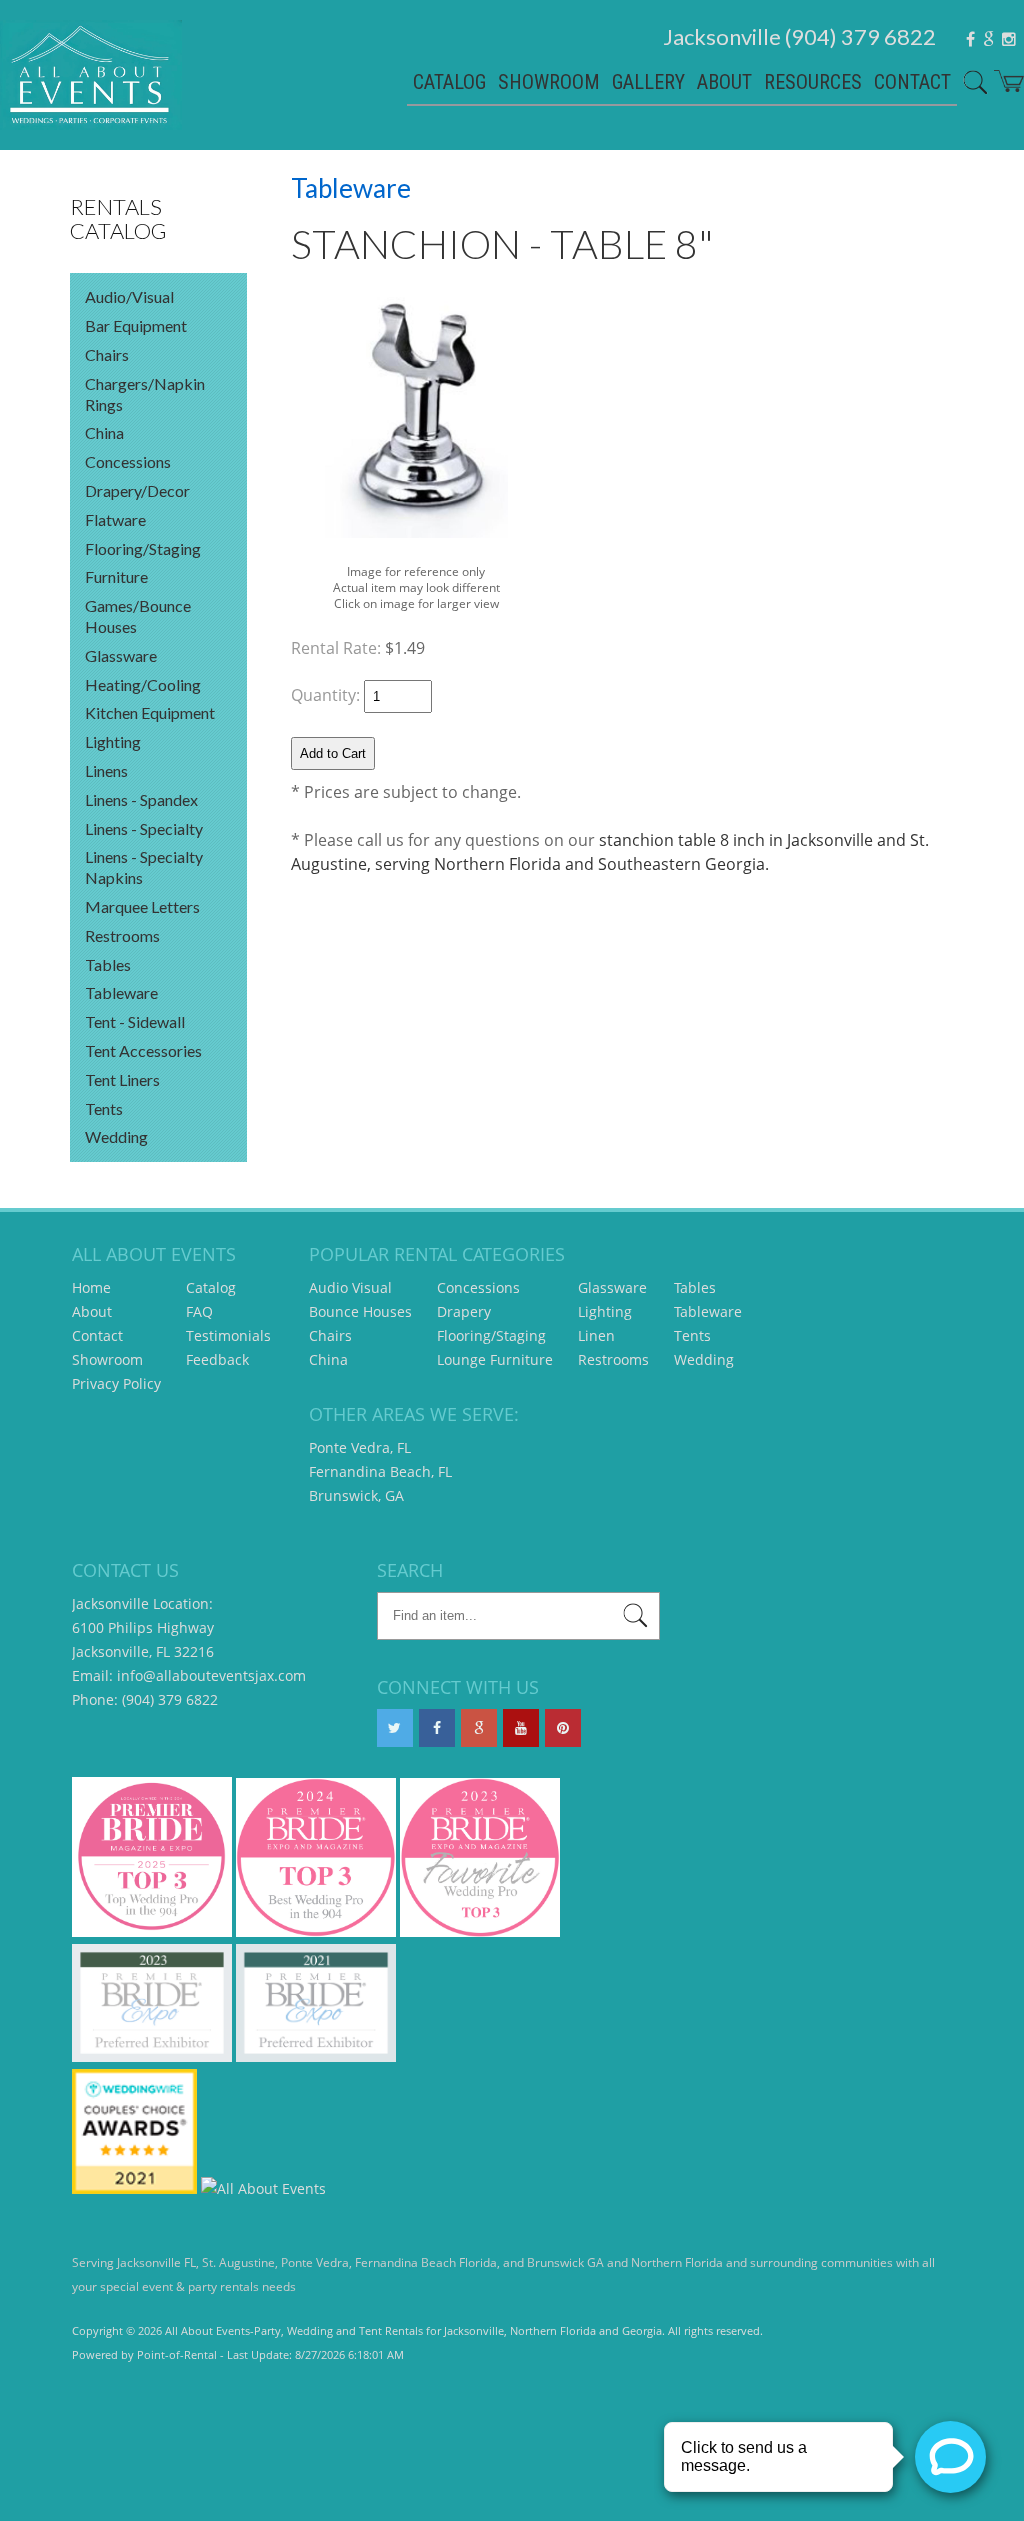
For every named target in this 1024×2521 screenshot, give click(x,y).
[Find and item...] (972, 85)
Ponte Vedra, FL (360, 1447)
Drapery (464, 1311)
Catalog (449, 82)
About (724, 82)
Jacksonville (799, 36)
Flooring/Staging (143, 548)
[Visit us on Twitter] (395, 1728)
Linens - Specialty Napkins (144, 867)
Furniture (116, 576)
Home (91, 1287)
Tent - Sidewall (135, 1021)
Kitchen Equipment (150, 712)
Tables (108, 964)
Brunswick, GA (356, 1495)
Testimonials (228, 1335)
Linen (596, 1335)
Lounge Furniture (495, 1359)
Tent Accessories (143, 1050)
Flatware (115, 519)
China (104, 432)
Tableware (121, 992)
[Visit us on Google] (479, 1728)
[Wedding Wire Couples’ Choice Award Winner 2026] (263, 2188)
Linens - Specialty (144, 828)
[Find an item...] (635, 1618)
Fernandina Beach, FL (380, 1471)
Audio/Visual (129, 296)
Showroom (549, 82)
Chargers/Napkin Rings (145, 394)
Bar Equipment (136, 325)
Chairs (107, 354)
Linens (106, 770)
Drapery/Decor (137, 490)
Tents (104, 1108)
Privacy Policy (116, 1383)
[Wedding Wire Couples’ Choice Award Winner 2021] (134, 2188)
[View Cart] (1006, 83)
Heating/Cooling (143, 684)
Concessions (128, 461)
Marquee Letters (142, 906)
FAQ (199, 1311)
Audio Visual (350, 1287)
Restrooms (122, 935)
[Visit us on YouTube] (521, 1728)
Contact (912, 82)
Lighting (113, 741)
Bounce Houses (360, 1311)
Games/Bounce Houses (138, 616)
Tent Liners (122, 1079)
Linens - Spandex (141, 799)
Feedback (217, 1359)
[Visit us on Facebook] (437, 1728)
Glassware (121, 655)
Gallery (648, 82)
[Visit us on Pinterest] (563, 1728)
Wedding (116, 1136)
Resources (813, 82)
